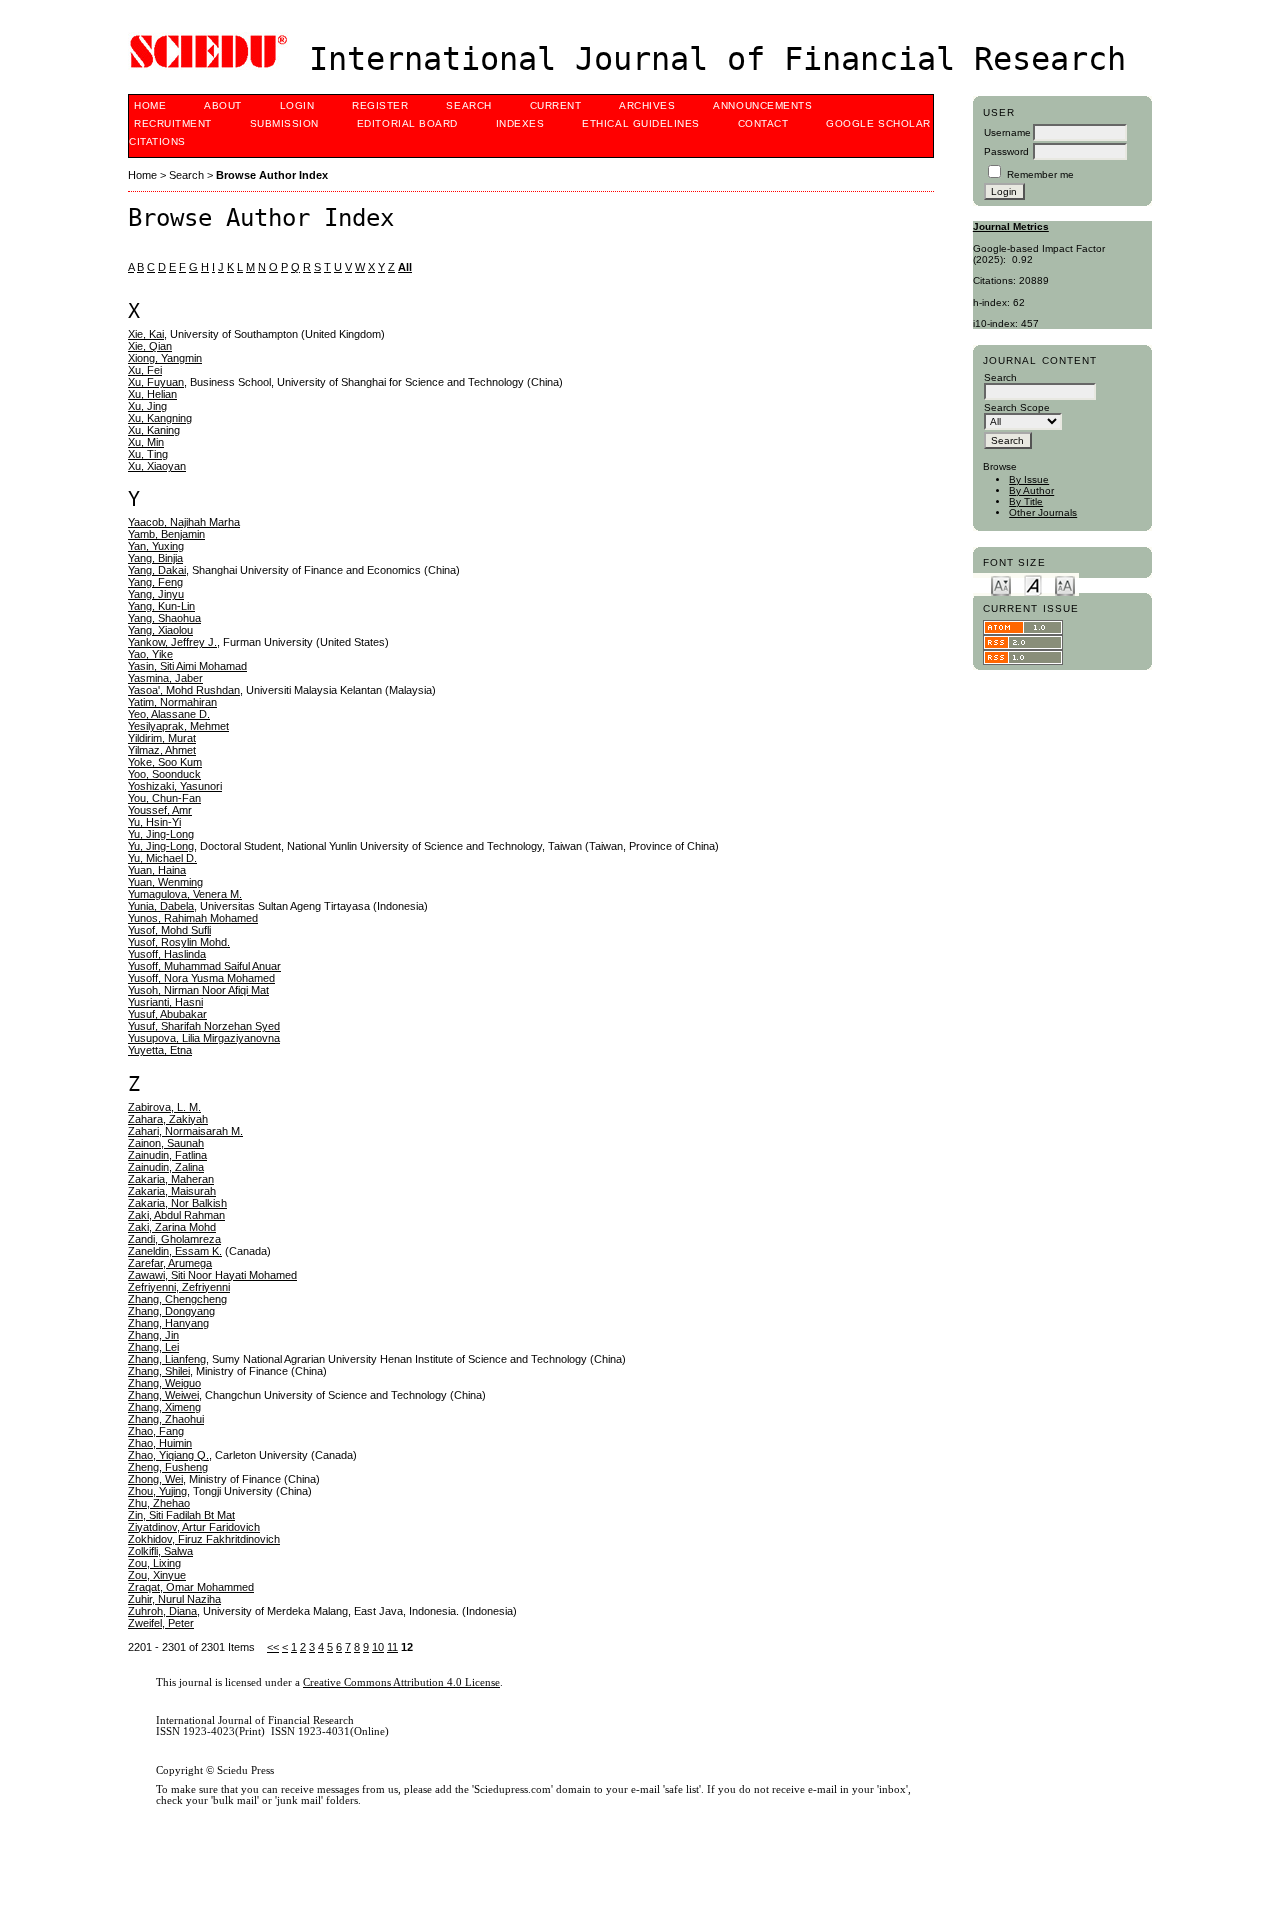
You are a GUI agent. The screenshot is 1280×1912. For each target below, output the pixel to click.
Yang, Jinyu (156, 594)
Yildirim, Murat (162, 738)
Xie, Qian (150, 346)
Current (556, 105)
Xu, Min (146, 442)
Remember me (1040, 174)
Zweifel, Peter (161, 1623)
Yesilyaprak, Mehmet (178, 726)
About (223, 105)
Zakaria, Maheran (171, 1179)
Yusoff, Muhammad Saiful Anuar (204, 966)
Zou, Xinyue (157, 1575)
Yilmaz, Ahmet (162, 750)
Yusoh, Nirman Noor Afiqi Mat (198, 990)
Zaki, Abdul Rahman (176, 1215)
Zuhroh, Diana (162, 1611)
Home (150, 105)
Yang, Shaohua (164, 618)
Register (380, 105)
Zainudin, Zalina (166, 1167)
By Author (1031, 490)
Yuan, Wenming (165, 882)
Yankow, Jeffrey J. (172, 642)
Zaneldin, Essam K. (175, 1251)
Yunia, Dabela (161, 906)
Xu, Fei (145, 370)
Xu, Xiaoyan (157, 466)
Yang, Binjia (155, 558)
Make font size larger (1065, 584)
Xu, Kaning (154, 430)
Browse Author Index (272, 175)
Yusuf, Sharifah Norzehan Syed (204, 1026)
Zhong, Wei (155, 1479)
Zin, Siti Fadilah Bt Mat (181, 1515)
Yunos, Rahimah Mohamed (193, 918)
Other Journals (1043, 512)
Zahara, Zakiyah (168, 1119)
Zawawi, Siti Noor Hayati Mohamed (212, 1275)
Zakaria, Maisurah (172, 1191)
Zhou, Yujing (157, 1491)
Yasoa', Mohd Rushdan (184, 690)
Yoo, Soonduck (164, 774)
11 (392, 1647)
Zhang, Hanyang (168, 1323)
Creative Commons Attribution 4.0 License (401, 1682)
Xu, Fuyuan (156, 382)
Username (1007, 132)
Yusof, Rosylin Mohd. (179, 942)
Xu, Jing (147, 406)
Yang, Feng (155, 582)
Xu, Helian (152, 394)
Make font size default (1033, 584)
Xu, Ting (148, 454)
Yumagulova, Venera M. (185, 894)
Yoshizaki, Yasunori (175, 786)
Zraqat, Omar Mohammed (191, 1587)
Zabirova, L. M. (164, 1107)
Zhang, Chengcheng (177, 1299)
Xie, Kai (146, 334)
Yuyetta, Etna (160, 1050)
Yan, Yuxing (156, 546)
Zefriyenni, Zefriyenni (179, 1287)
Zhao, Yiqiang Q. (168, 1455)
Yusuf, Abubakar (167, 1014)
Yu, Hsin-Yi (154, 822)
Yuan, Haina (157, 870)
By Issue (1029, 479)
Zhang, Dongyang (171, 1311)
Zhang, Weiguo (164, 1383)
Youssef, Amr (160, 810)
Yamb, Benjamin (166, 534)
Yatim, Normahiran (172, 702)
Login (297, 105)
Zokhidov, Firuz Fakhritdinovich (204, 1539)
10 (378, 1647)
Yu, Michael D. (162, 858)
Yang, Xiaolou (160, 630)
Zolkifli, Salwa (160, 1551)
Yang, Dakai (157, 570)
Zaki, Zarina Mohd (172, 1227)
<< (273, 1647)
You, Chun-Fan (164, 798)
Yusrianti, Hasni (165, 1002)
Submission (284, 123)
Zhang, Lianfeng (167, 1359)
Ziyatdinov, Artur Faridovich (194, 1527)
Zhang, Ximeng (164, 1407)
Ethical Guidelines (640, 123)
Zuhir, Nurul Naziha (174, 1599)
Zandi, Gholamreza (174, 1239)
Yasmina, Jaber (165, 678)
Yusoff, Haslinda (167, 954)
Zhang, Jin (153, 1335)
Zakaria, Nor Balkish (177, 1203)
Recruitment (173, 123)
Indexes (520, 123)
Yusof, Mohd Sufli (169, 930)
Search (468, 105)
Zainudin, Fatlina (167, 1155)
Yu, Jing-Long (161, 834)
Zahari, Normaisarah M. (185, 1131)
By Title (1026, 501)
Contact (763, 123)
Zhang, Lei (153, 1347)
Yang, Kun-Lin (161, 606)
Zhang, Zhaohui (166, 1419)
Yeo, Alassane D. (169, 714)
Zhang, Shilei (159, 1371)
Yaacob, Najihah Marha (184, 522)
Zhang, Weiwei (163, 1395)
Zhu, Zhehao (159, 1503)
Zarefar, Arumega (170, 1263)
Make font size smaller (1001, 584)
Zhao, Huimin (160, 1443)
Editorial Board (407, 123)
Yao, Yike (150, 654)
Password (1006, 151)
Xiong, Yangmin (165, 358)
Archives (647, 105)
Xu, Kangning (160, 418)
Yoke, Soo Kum (165, 762)
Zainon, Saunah (166, 1143)
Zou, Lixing (154, 1563)
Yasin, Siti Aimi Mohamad (187, 666)
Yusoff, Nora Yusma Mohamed (201, 978)
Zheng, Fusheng (168, 1467)
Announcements (762, 105)
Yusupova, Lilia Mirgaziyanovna (204, 1038)
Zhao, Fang (156, 1431)
